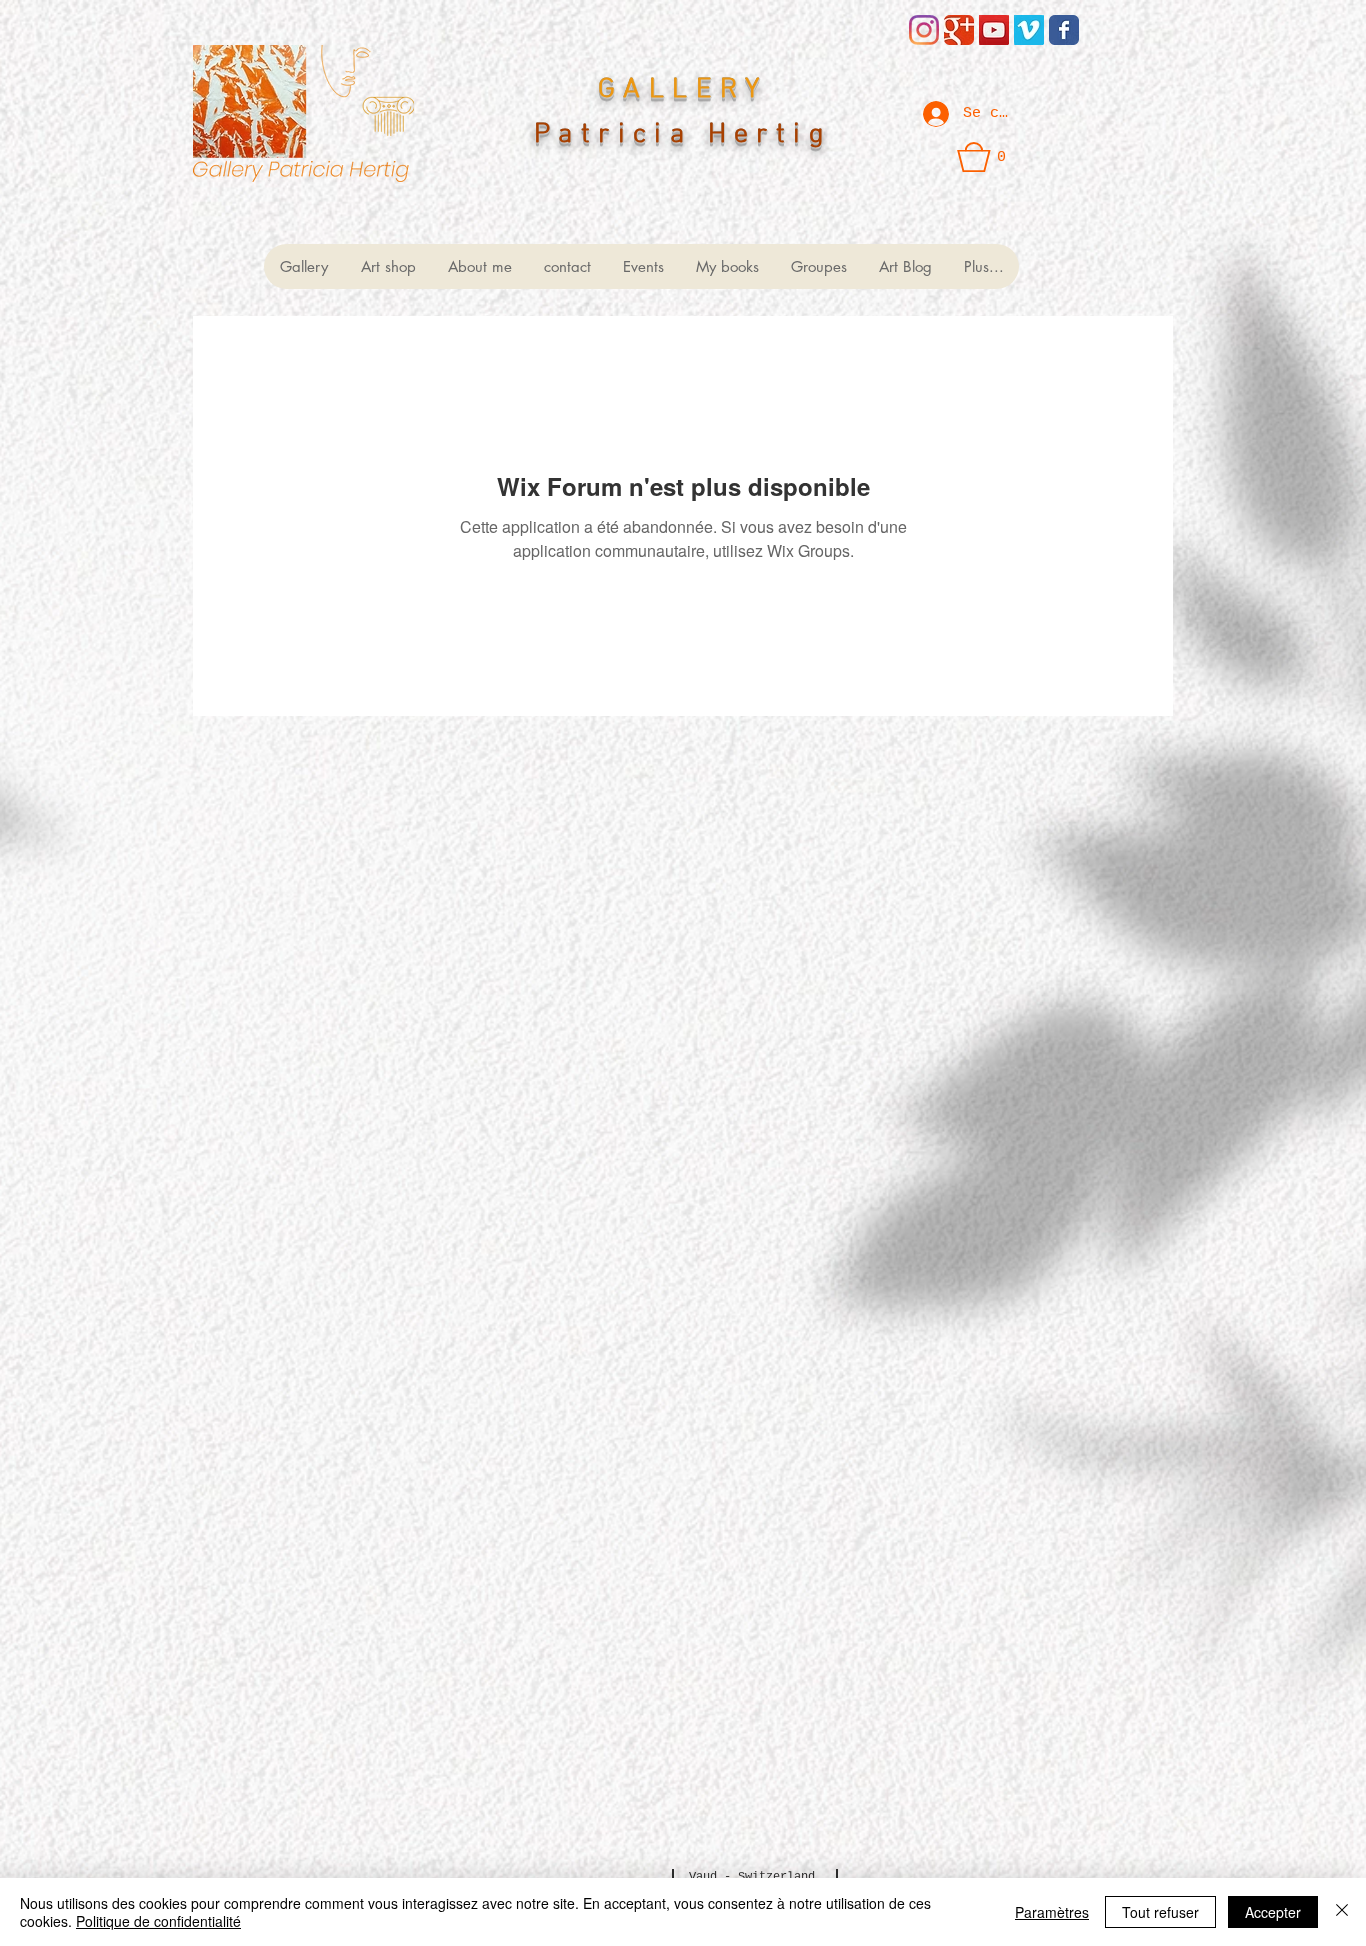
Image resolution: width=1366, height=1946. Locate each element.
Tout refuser (1160, 1912)
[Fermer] (1342, 1912)
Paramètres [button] (1052, 1912)
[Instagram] (924, 30)
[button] (982, 157)
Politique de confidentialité (158, 1921)
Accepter (1273, 1912)
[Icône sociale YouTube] (994, 30)
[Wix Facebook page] (1064, 30)
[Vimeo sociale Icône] (1029, 30)
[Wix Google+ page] (959, 30)
